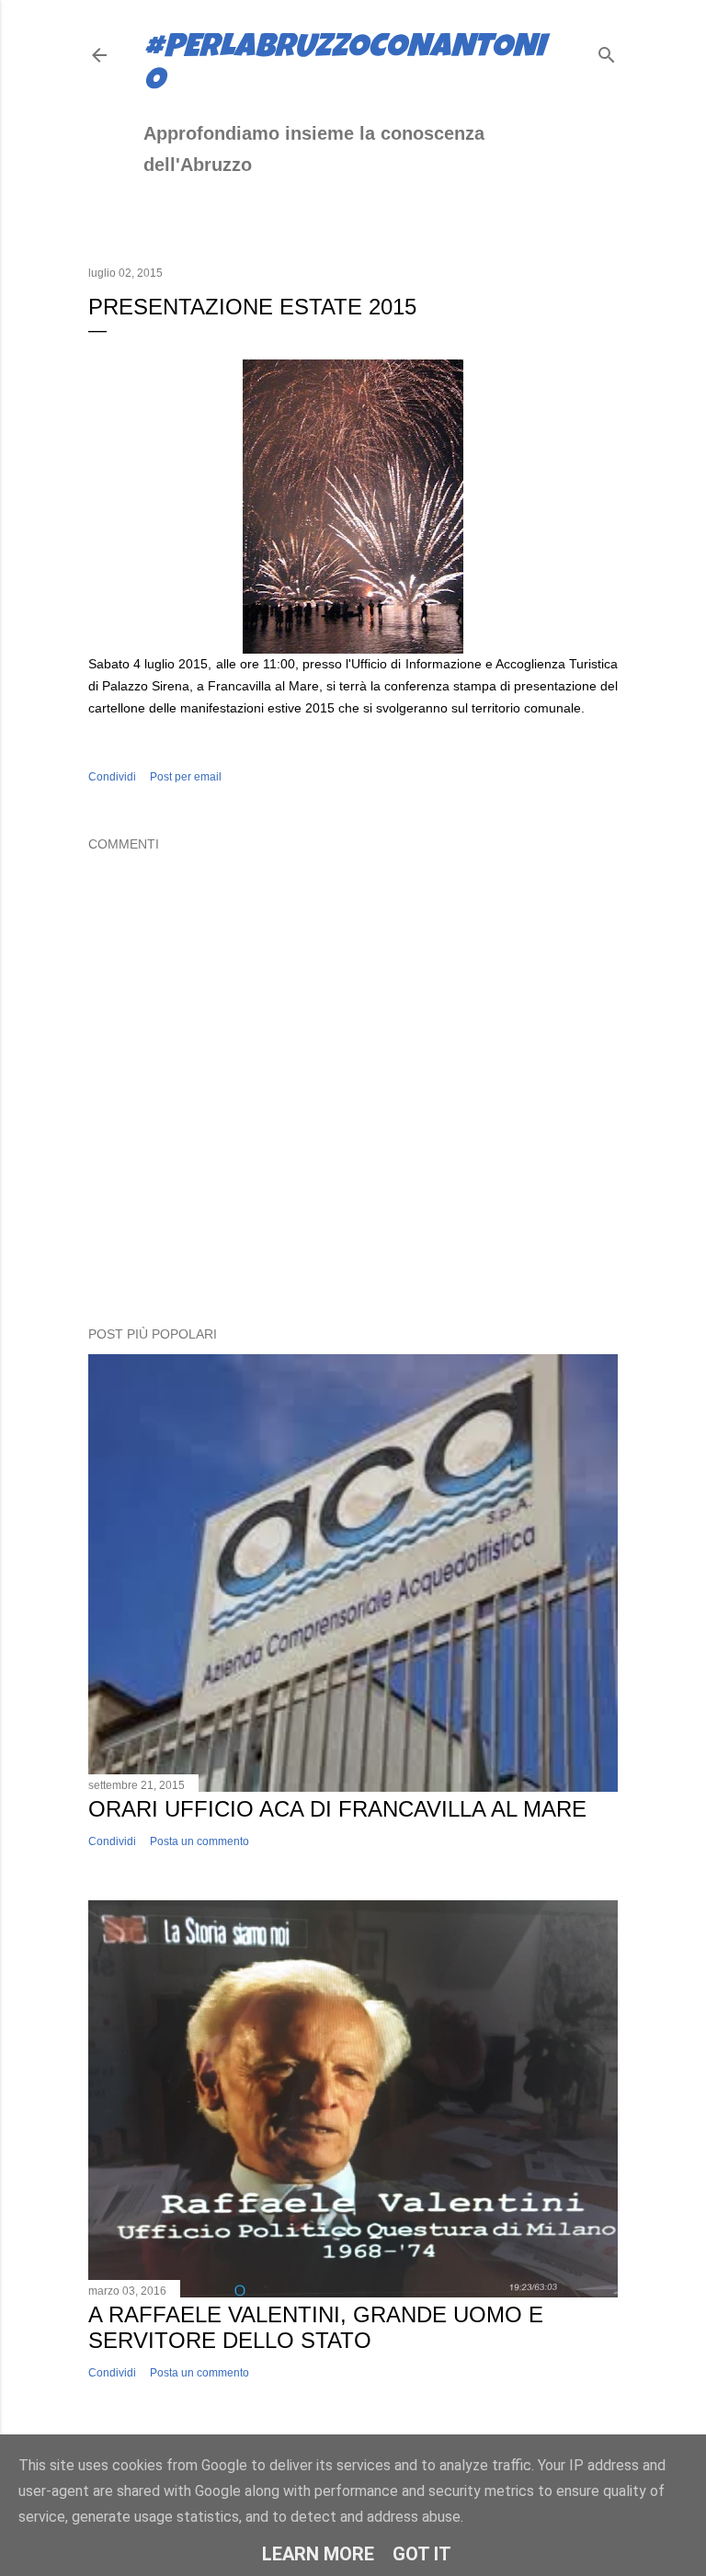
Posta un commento (199, 1841)
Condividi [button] (112, 777)
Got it (422, 2554)
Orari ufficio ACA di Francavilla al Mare (337, 1809)
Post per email (186, 777)
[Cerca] (607, 51)
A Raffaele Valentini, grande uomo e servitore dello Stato (316, 2327)
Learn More (318, 2554)
